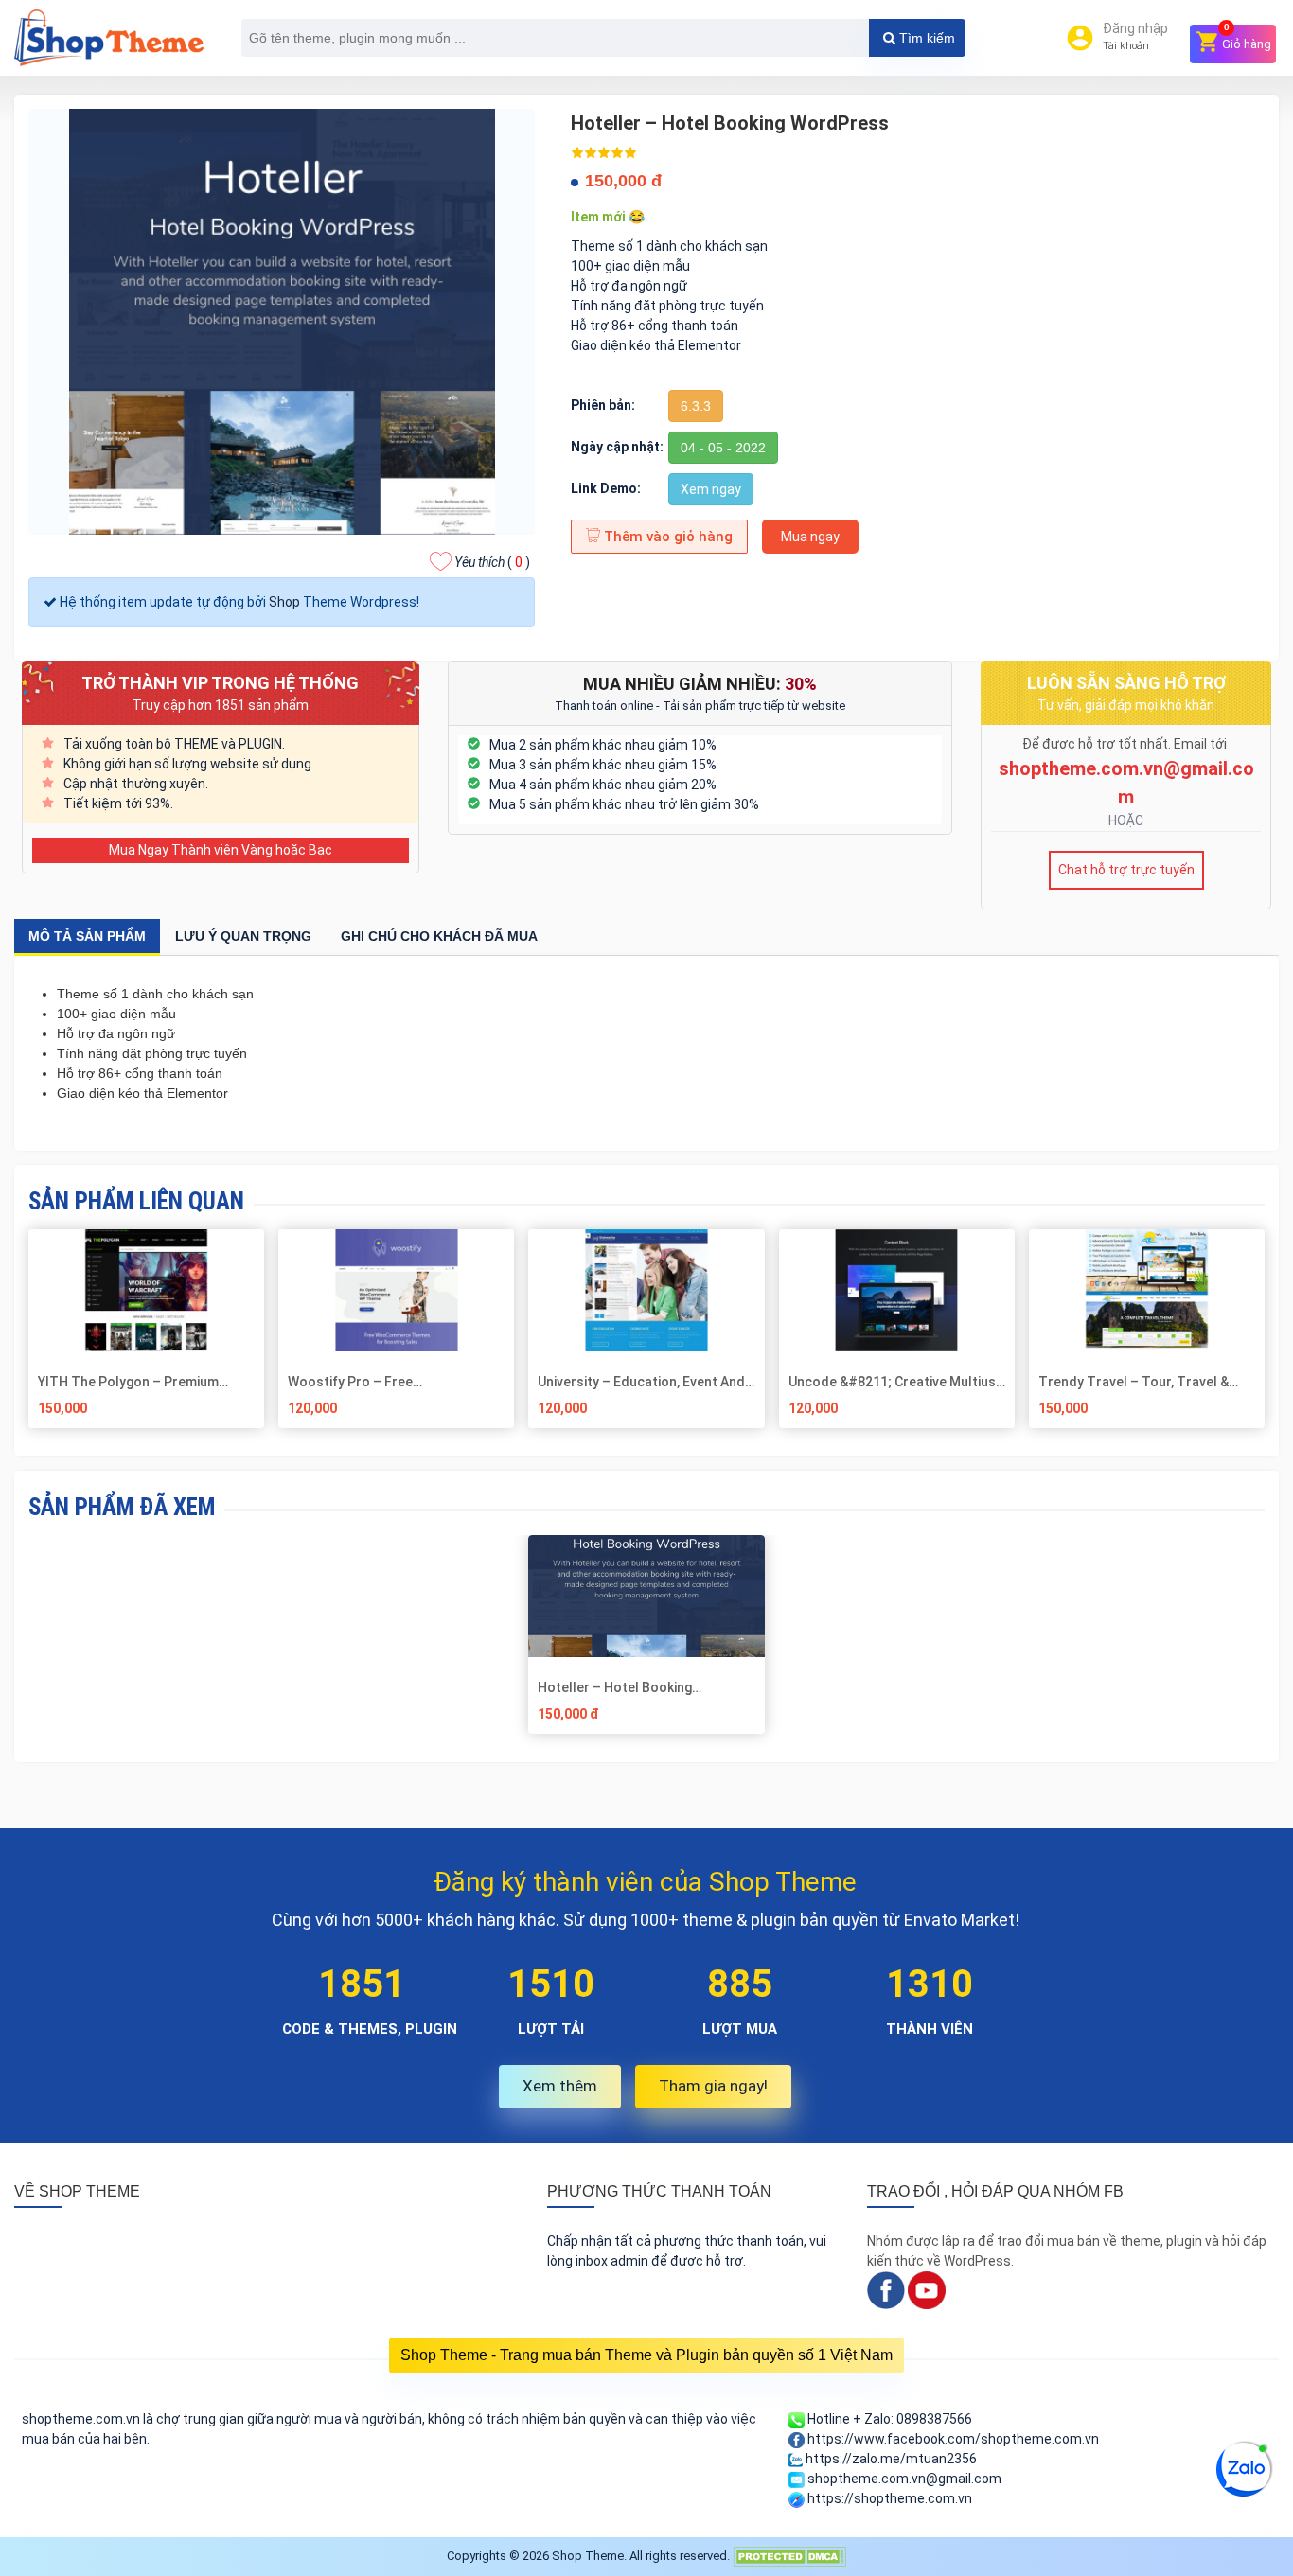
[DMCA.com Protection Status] (789, 2556)
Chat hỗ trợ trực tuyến (1126, 870)
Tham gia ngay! (713, 2086)
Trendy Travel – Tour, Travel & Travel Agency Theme (1134, 1382)
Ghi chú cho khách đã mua (439, 936)
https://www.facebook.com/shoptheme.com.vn (952, 2439)
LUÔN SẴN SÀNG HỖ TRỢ (1126, 683)
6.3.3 (696, 406)
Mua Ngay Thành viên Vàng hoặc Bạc (221, 850)
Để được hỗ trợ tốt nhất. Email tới (1126, 744)
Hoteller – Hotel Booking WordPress (615, 1687)
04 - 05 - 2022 (723, 448)
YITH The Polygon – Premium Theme (128, 1382)
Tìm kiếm (925, 38)
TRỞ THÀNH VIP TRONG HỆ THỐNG (220, 683)
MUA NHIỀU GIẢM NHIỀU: (700, 684)
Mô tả (87, 936)
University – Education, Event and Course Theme (641, 1382)
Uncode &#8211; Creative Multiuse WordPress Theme (896, 1382)
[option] (647, 1641)
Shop (284, 602)
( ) (492, 562)
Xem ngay (711, 489)
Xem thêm (560, 2086)
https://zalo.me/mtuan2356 (890, 2459)
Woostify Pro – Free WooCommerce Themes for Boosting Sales (375, 1382)
